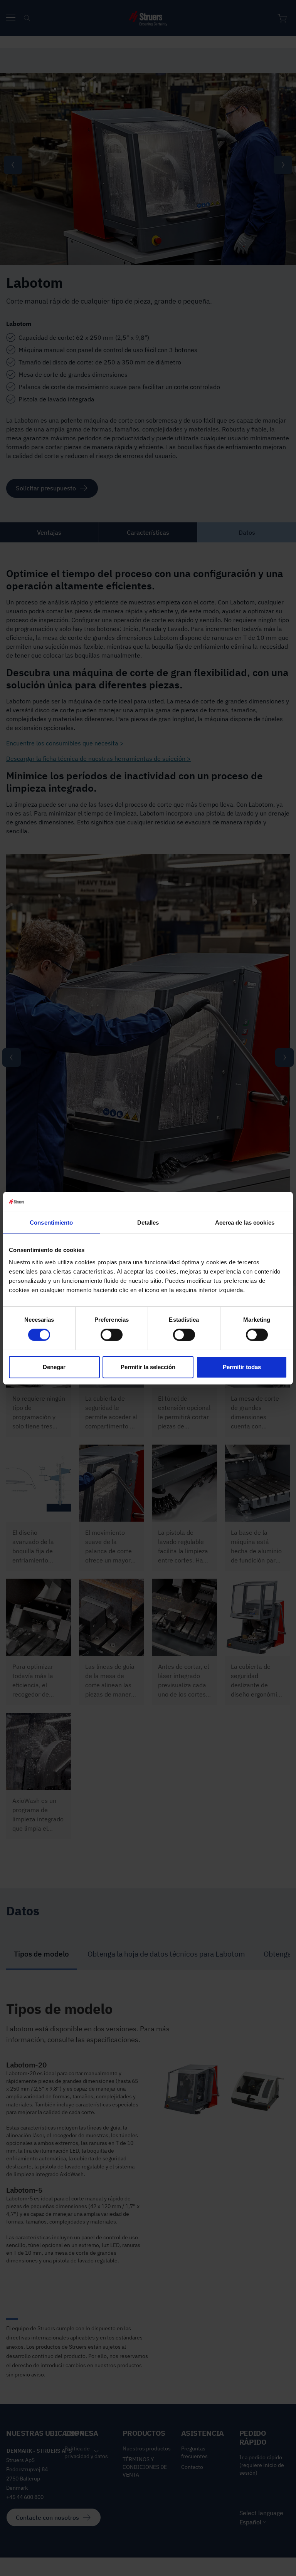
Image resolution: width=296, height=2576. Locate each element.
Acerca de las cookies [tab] (245, 1223)
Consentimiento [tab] (51, 1223)
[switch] (112, 1335)
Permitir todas (242, 1367)
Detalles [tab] (148, 1223)
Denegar (54, 1367)
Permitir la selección (148, 1367)
